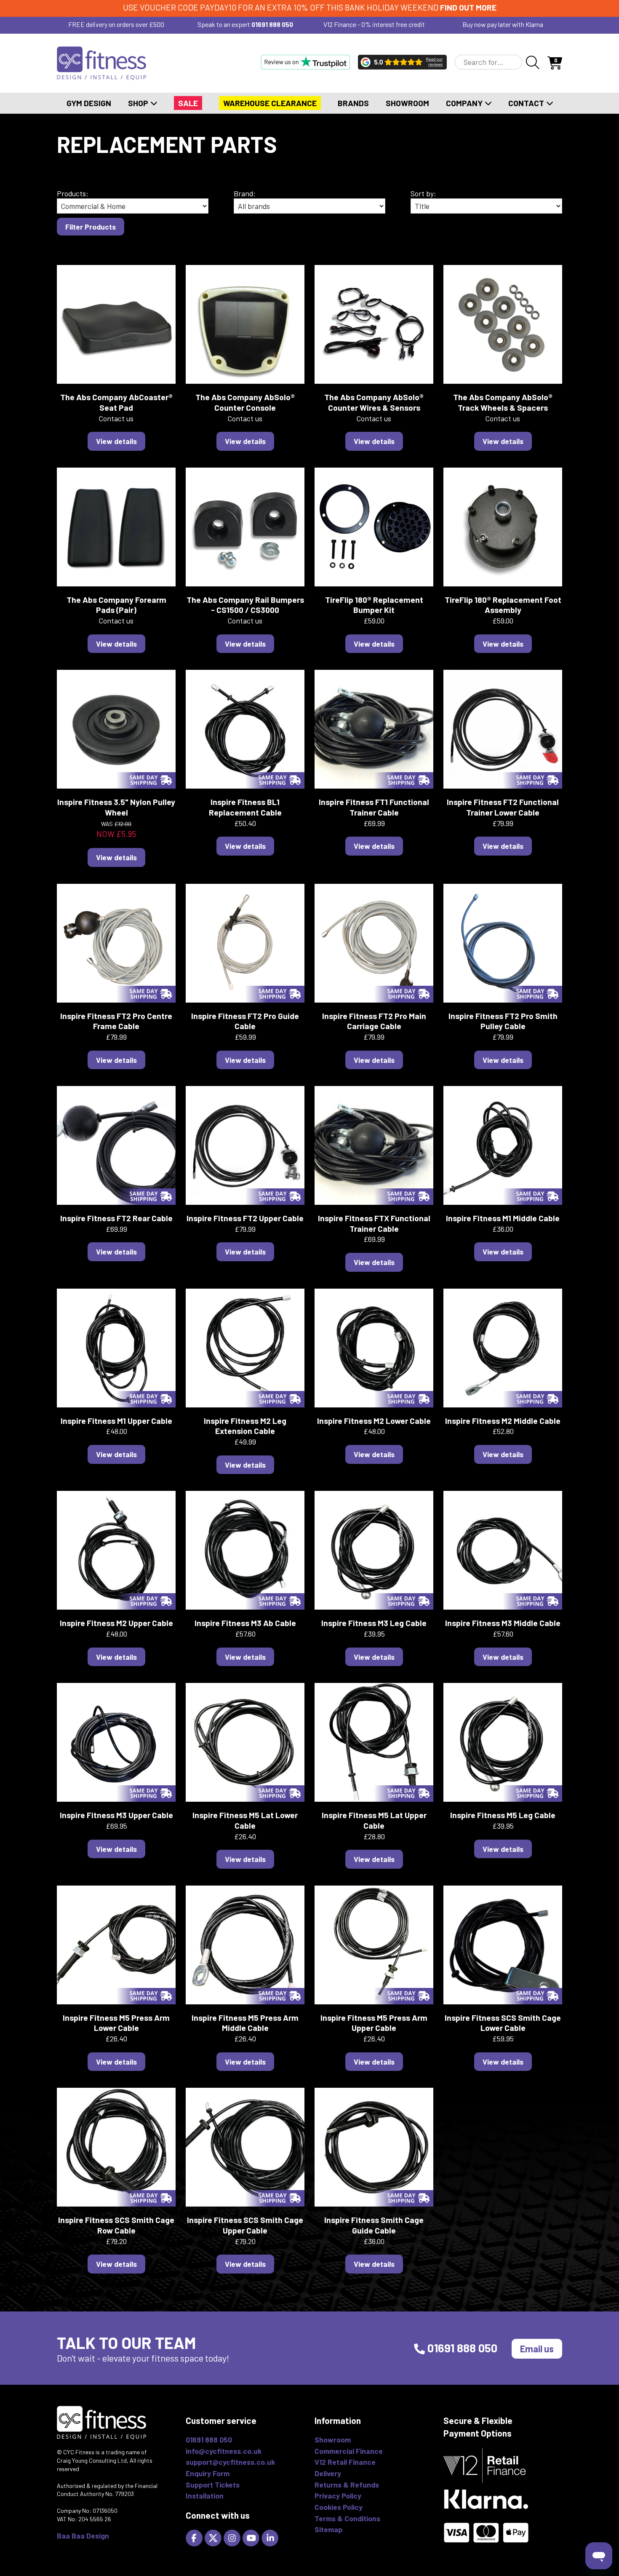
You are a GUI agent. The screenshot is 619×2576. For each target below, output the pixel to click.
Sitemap (328, 2529)
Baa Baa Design (83, 2536)
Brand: (245, 193)
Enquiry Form (208, 2473)
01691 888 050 (272, 24)
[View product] (116, 324)
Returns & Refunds (347, 2485)
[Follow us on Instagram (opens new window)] (233, 2537)
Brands (353, 103)
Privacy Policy (338, 2496)
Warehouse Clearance (270, 103)
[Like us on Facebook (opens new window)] (195, 2537)
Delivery (328, 2473)
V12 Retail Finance (345, 2462)
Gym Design (89, 103)
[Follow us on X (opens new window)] (214, 2537)
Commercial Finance (349, 2451)
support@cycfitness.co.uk (230, 2462)
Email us (537, 2349)
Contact (527, 103)
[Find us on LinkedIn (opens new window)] (271, 2537)
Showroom (407, 103)
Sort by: (423, 193)
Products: (73, 193)
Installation (205, 2496)
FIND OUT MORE (468, 7)
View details (116, 441)
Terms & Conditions (347, 2518)
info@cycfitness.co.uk (224, 2451)
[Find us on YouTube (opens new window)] (252, 2537)
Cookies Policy (339, 2507)
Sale (188, 103)
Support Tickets (213, 2485)
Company (465, 103)
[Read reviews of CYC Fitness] (402, 62)
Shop (139, 103)
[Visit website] (305, 62)
